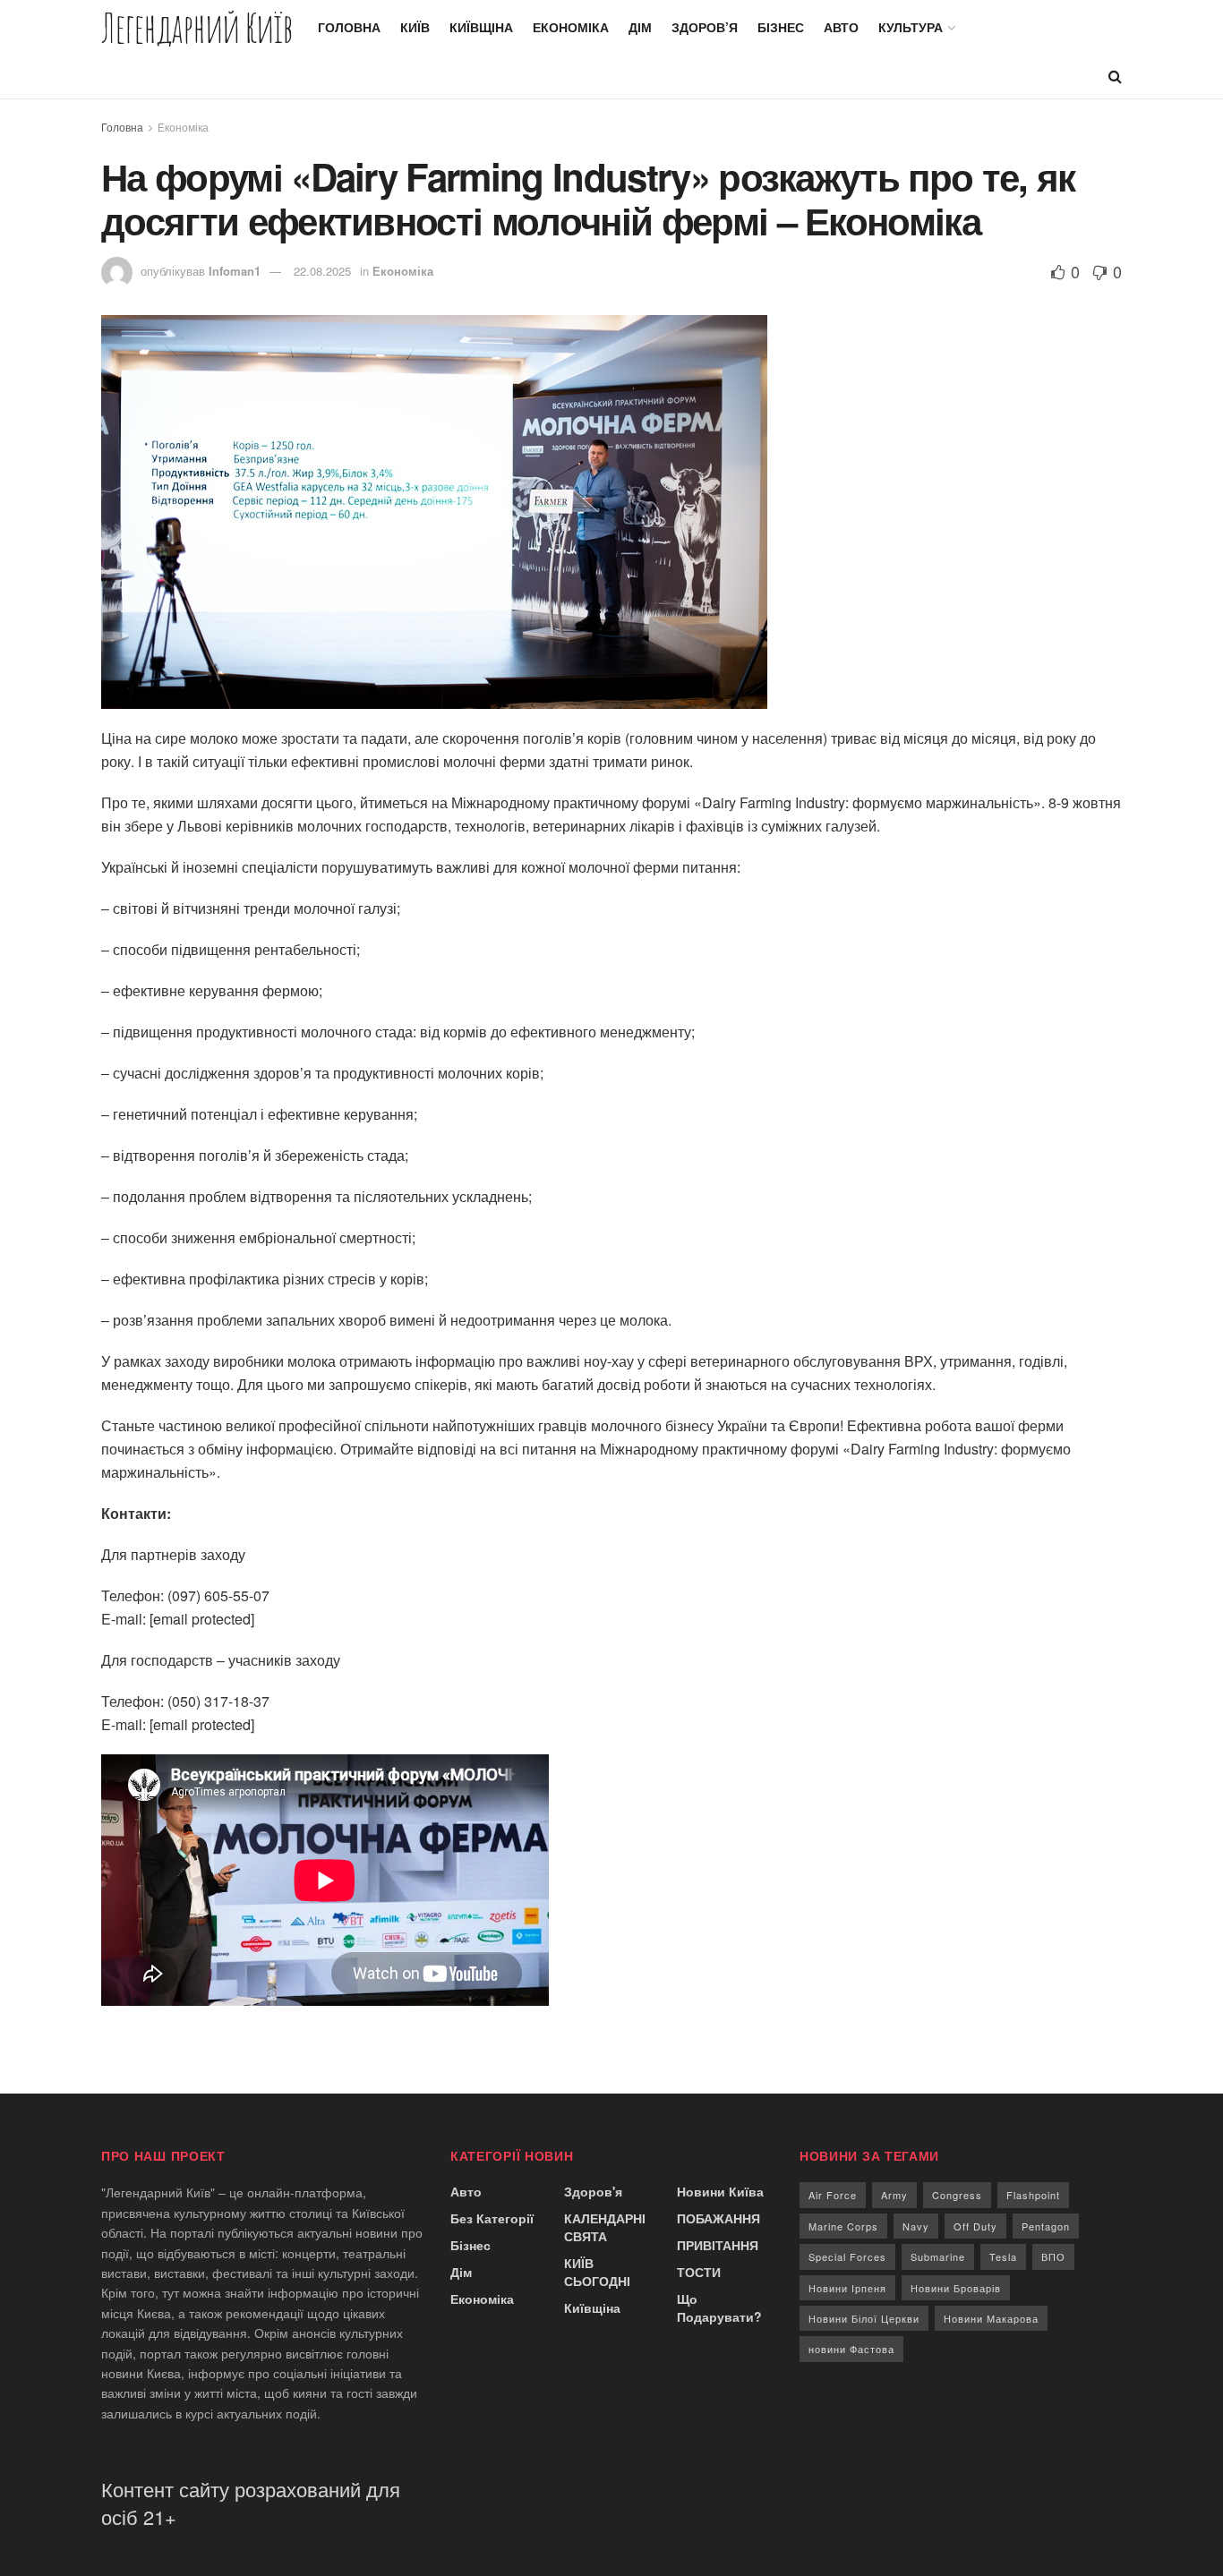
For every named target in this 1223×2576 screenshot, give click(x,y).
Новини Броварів (956, 2288)
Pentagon (1046, 2226)
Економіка (571, 27)
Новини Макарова (991, 2318)
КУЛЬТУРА (911, 27)
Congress (957, 2195)
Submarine (938, 2256)
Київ (415, 27)
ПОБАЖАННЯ (718, 2218)
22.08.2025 (322, 271)
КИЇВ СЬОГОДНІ (597, 2272)
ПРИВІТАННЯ (718, 2245)
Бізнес (781, 27)
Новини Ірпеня (847, 2288)
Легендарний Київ (197, 27)
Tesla (1003, 2256)
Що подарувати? (719, 2307)
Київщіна (481, 27)
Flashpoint (1033, 2195)
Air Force (833, 2195)
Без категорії (492, 2218)
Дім (640, 27)
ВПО (1053, 2256)
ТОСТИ (699, 2272)
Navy (916, 2226)
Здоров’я (705, 27)
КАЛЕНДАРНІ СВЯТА (605, 2227)
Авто (841, 27)
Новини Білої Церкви (864, 2318)
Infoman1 (235, 271)
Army (894, 2195)
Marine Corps (843, 2226)
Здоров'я (593, 2191)
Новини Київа (720, 2191)
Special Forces (847, 2256)
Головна (349, 27)
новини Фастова (851, 2349)
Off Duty (975, 2226)
